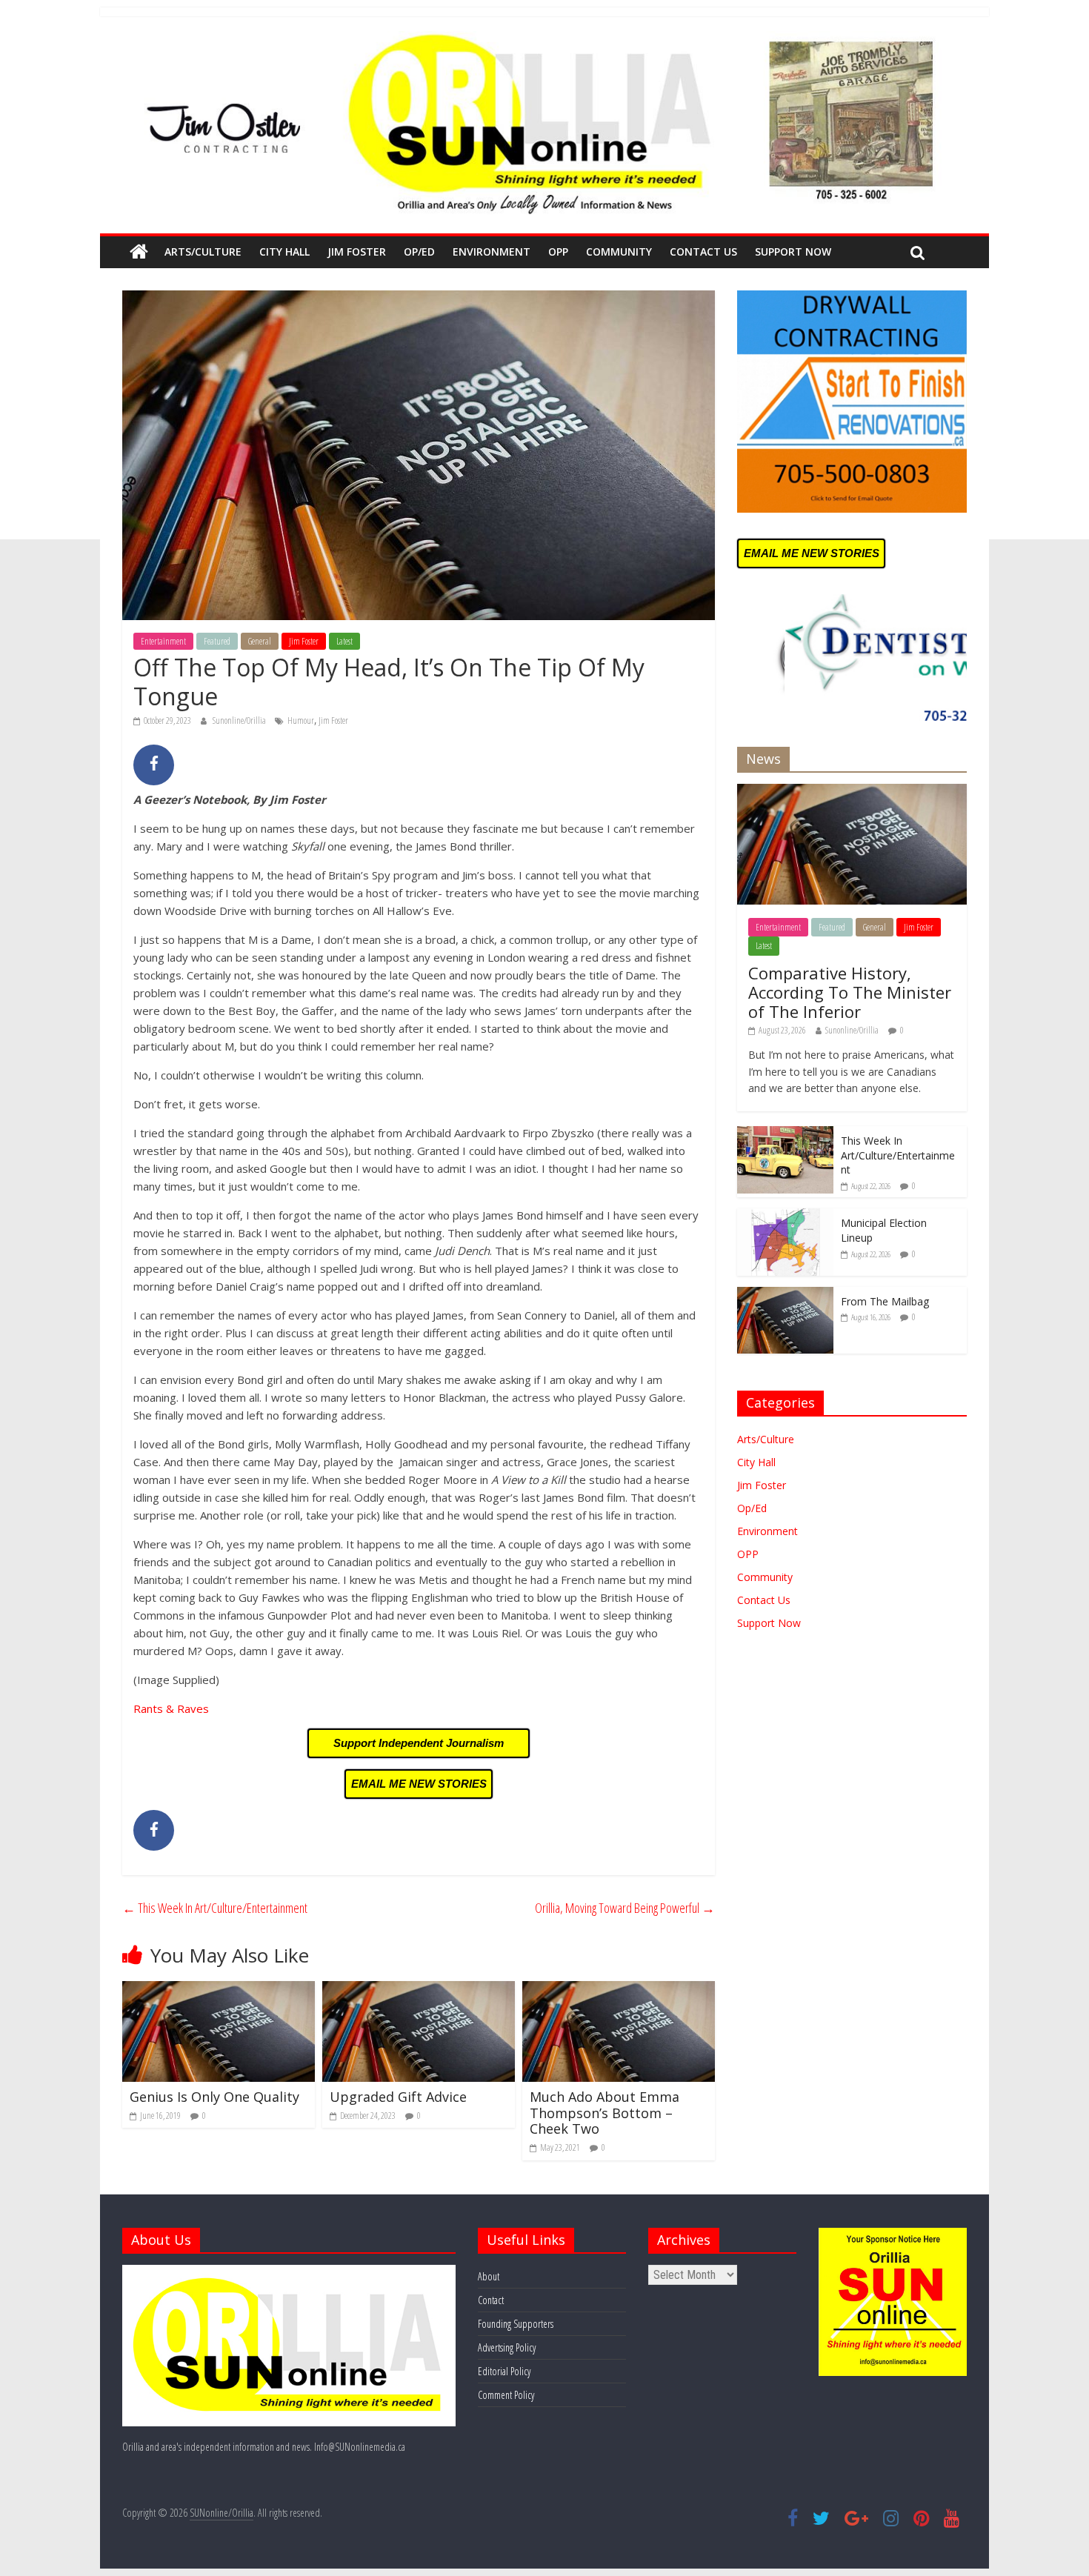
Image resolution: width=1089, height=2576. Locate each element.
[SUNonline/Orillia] (139, 252)
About (489, 2276)
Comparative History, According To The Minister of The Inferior (850, 992)
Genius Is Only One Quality (214, 2097)
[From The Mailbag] (785, 1295)
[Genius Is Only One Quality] (219, 1990)
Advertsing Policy (507, 2347)
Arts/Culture (203, 252)
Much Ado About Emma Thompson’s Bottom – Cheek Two (605, 2113)
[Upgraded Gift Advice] (419, 1990)
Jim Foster (357, 252)
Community (619, 252)
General (260, 641)
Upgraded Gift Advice (398, 2097)
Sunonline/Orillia (240, 720)
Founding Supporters (516, 2324)
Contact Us (703, 252)
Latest (344, 641)
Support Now (793, 252)
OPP (558, 252)
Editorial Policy (504, 2371)
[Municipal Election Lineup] (785, 1216)
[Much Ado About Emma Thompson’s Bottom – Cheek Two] (619, 1990)
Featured (217, 641)
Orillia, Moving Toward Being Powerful (625, 1908)
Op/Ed (419, 252)
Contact (491, 2300)
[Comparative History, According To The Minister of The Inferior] (852, 792)
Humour (301, 720)
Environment (492, 252)
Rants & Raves (171, 1708)
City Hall (284, 252)
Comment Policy (506, 2395)
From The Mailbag (885, 1301)
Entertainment (163, 641)
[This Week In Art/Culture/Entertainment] (785, 1134)
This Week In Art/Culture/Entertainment (215, 1908)
